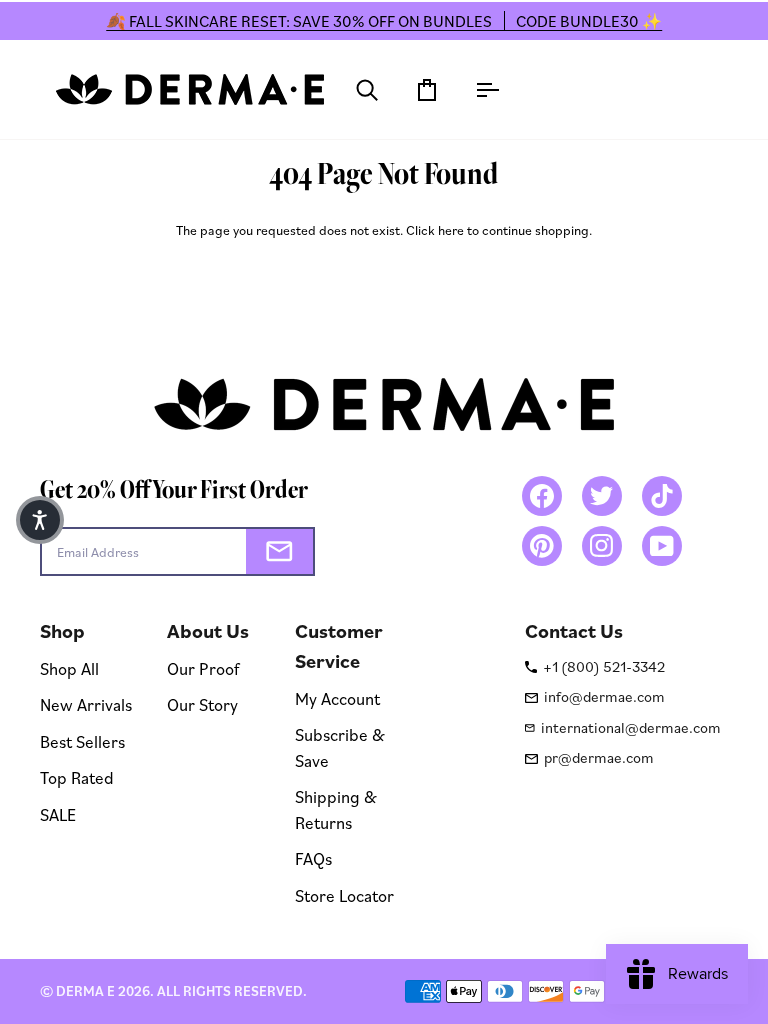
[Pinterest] (542, 546)
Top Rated (77, 777)
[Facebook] (542, 496)
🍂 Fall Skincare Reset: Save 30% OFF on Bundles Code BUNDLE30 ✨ (384, 21)
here (451, 229)
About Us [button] (208, 631)
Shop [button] (62, 631)
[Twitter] (602, 496)
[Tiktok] (662, 496)
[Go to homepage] (190, 89)
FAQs (313, 858)
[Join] (279, 551)
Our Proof (203, 668)
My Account (337, 698)
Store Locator (344, 895)
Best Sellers (82, 741)
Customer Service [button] (339, 646)
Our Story (202, 704)
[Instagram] (602, 546)
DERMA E (85, 991)
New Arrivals (86, 704)
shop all (69, 668)
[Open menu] (469, 89)
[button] (40, 520)
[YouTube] (662, 546)
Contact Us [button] (574, 631)
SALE (58, 814)
